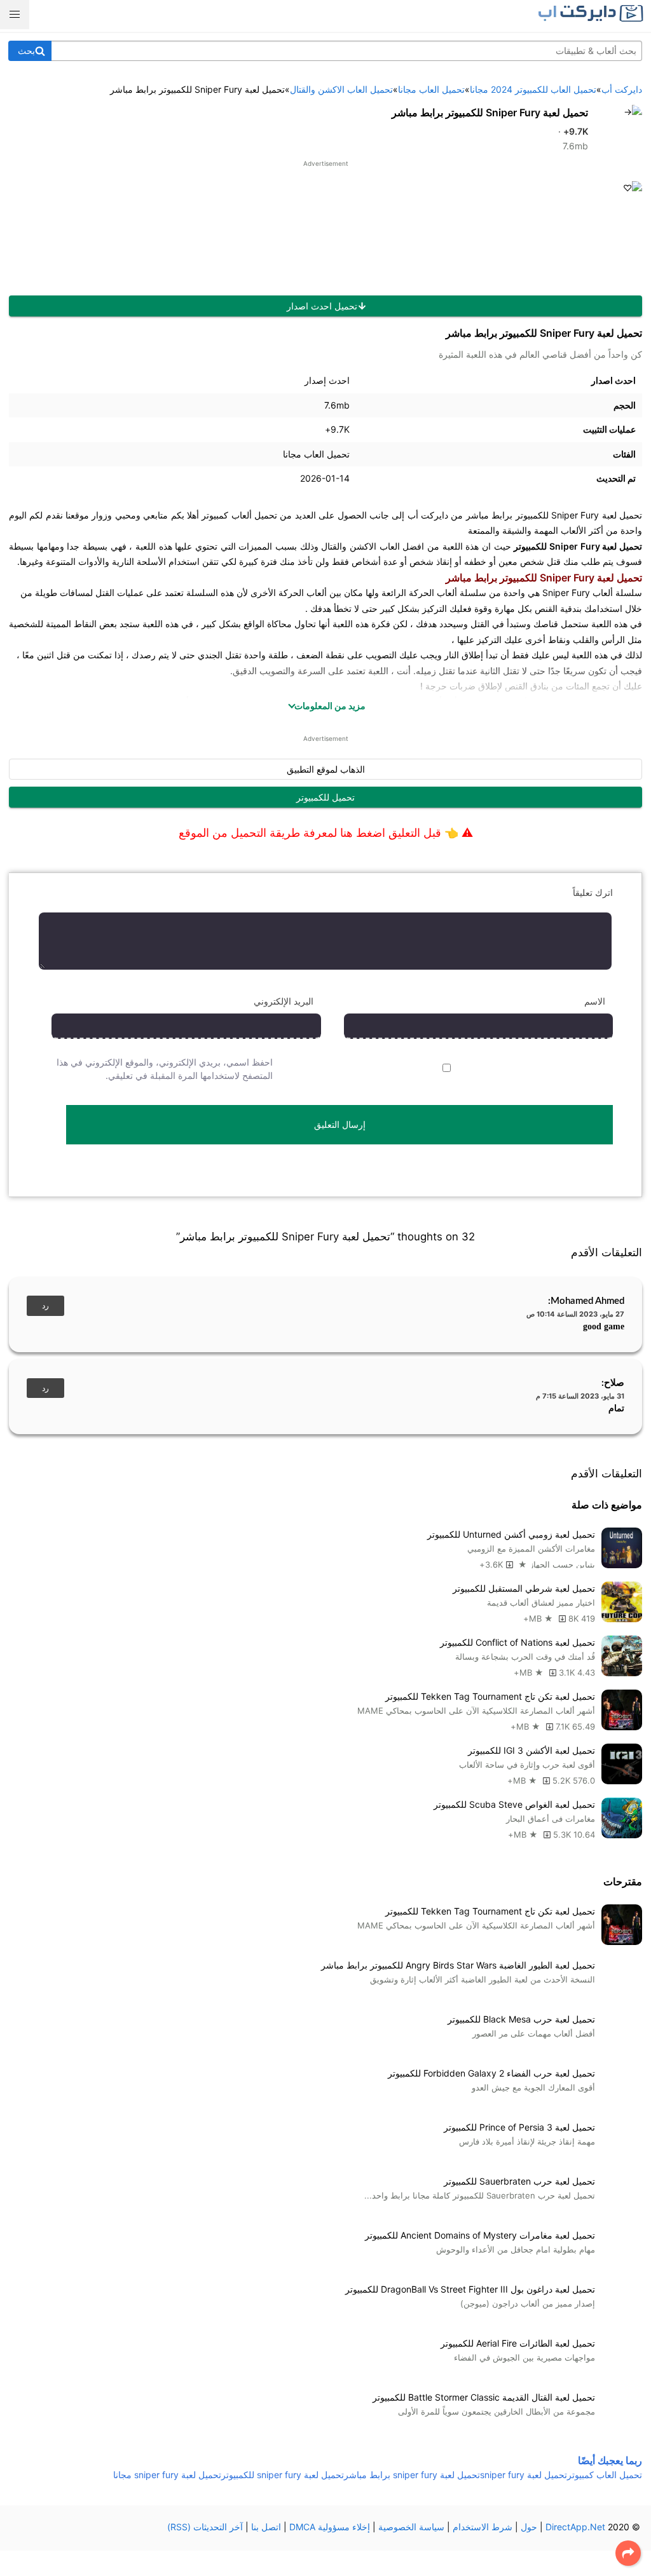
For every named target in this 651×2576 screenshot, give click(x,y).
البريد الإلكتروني (284, 1001)
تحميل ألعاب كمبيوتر (239, 515)
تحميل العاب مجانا (316, 454)
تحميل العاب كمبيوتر (605, 2475)
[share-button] (628, 2553)
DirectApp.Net (575, 2527)
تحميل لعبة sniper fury (524, 2475)
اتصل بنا (266, 2527)
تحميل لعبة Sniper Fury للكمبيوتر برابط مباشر (490, 112)
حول (529, 2527)
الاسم (595, 1001)
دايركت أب (428, 515)
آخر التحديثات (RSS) (205, 2527)
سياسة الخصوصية (411, 2527)
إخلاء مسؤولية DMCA (330, 2527)
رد (45, 1306)
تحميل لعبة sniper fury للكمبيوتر (283, 2475)
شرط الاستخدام (483, 2527)
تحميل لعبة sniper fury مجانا (167, 2475)
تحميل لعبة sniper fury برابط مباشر (412, 2475)
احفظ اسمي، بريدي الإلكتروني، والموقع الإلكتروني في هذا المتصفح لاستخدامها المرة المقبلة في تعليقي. (165, 1069)
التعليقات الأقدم (606, 1252)
